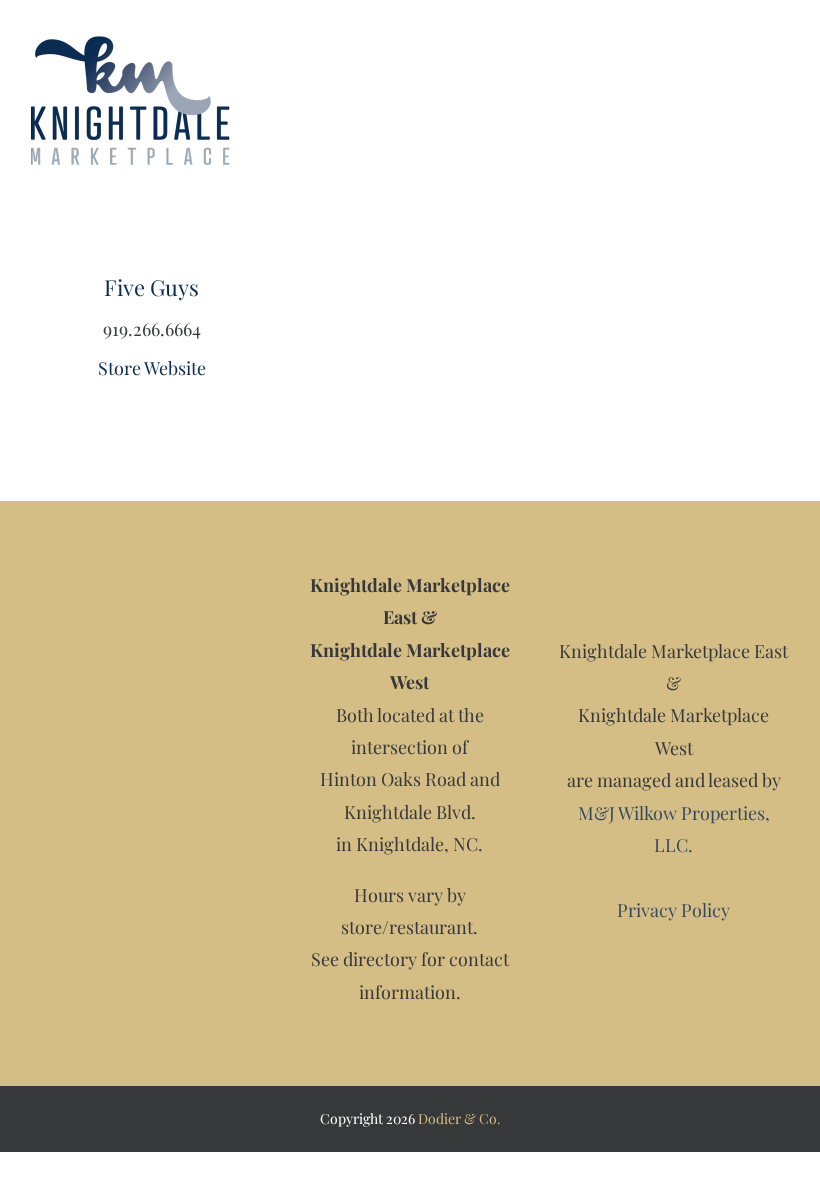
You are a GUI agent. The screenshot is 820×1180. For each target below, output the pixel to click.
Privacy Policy (673, 910)
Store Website (152, 368)
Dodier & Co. (459, 1118)
